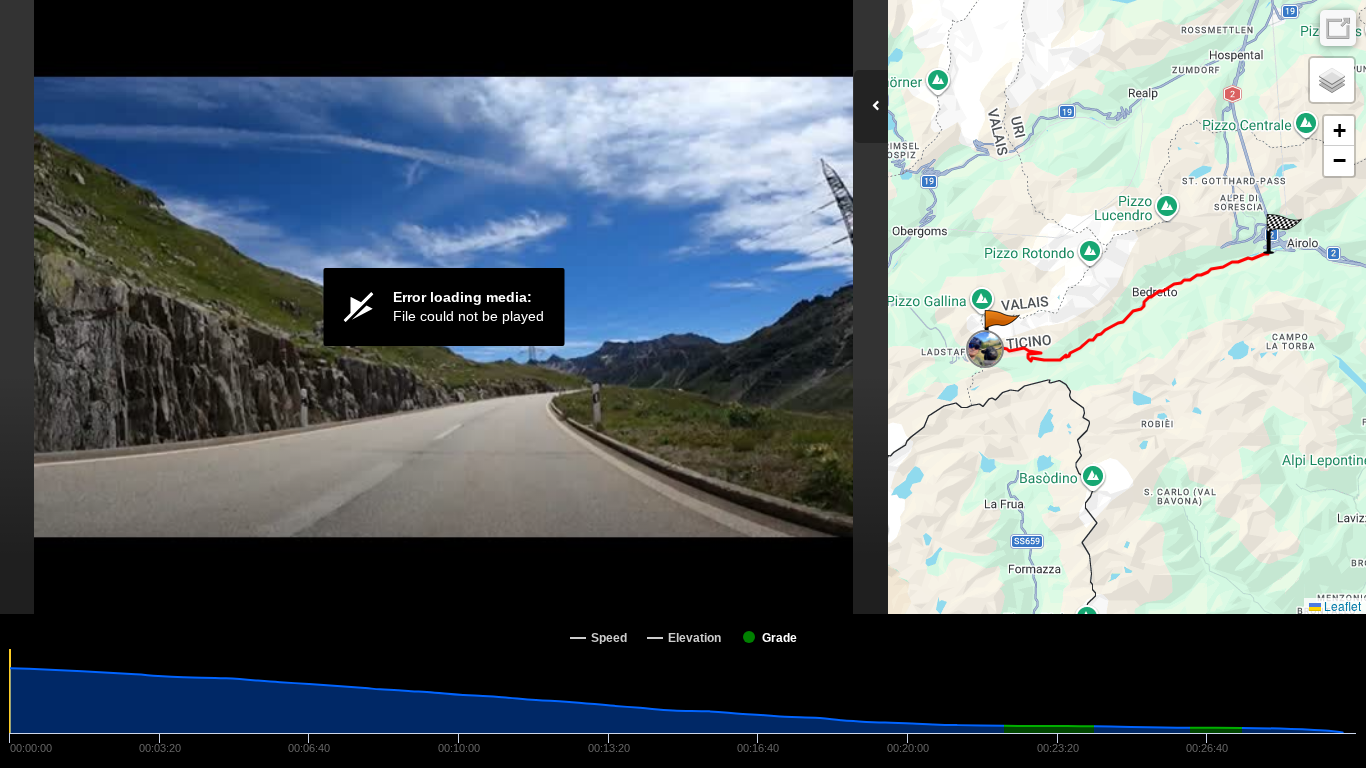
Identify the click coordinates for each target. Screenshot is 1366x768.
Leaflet (1341, 605)
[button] (1000, 330)
